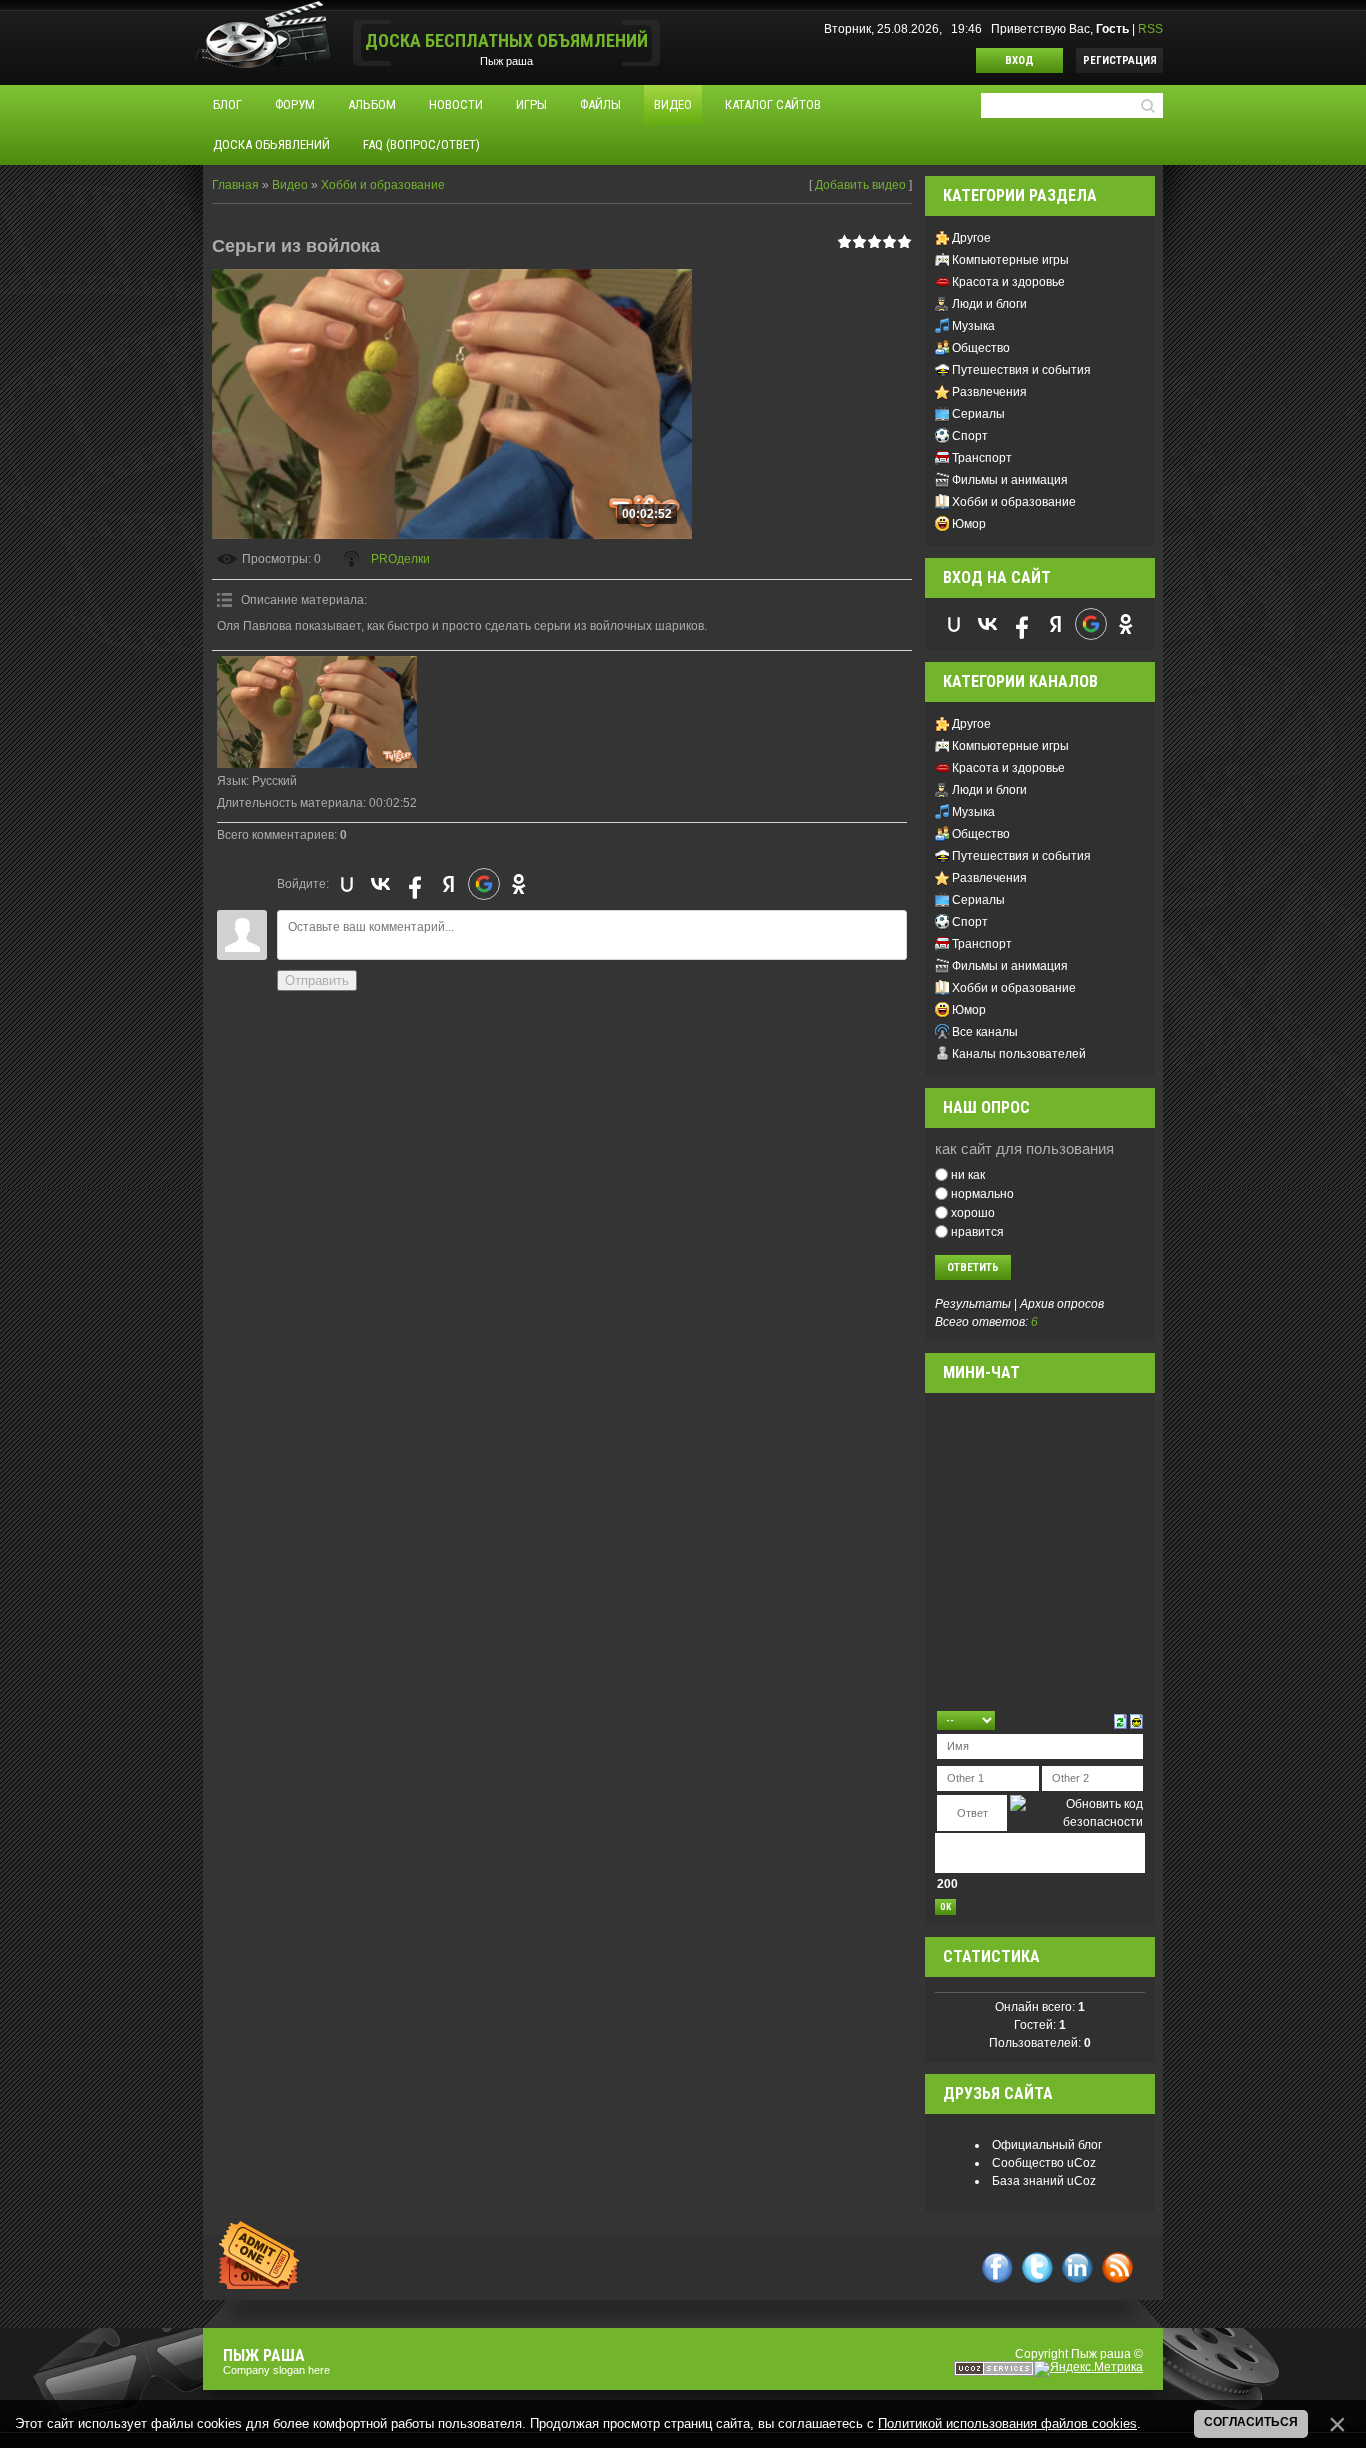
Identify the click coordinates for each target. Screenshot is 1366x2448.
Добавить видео (860, 185)
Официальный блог (1047, 2145)
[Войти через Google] (484, 884)
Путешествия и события (1021, 370)
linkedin (1077, 2267)
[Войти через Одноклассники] (519, 884)
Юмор (969, 524)
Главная (235, 185)
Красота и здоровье (1008, 282)
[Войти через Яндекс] (449, 884)
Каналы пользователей (1019, 1054)
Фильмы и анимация (1010, 480)
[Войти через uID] (347, 884)
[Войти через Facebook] (415, 884)
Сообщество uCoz (1044, 2163)
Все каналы (985, 1032)
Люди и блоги (989, 304)
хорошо (973, 1213)
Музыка (973, 326)
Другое (971, 238)
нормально (982, 1194)
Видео (290, 185)
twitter (1037, 2267)
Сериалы (978, 414)
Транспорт (982, 458)
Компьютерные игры (1010, 260)
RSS (1150, 29)
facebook (997, 2267)
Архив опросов (1062, 1304)
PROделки (400, 559)
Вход (1019, 60)
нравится (977, 1231)
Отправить (317, 980)
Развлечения (989, 392)
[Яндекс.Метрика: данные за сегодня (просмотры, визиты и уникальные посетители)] (1088, 2369)
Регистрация (1120, 60)
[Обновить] (1120, 1720)
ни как (968, 1175)
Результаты (973, 1304)
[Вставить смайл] (1136, 1720)
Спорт (970, 436)
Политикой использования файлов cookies (1007, 2423)
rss (1117, 2267)
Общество (981, 348)
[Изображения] (317, 712)
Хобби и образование (383, 185)
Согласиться (1251, 2422)
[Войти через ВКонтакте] (381, 884)
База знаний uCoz (1044, 2181)
